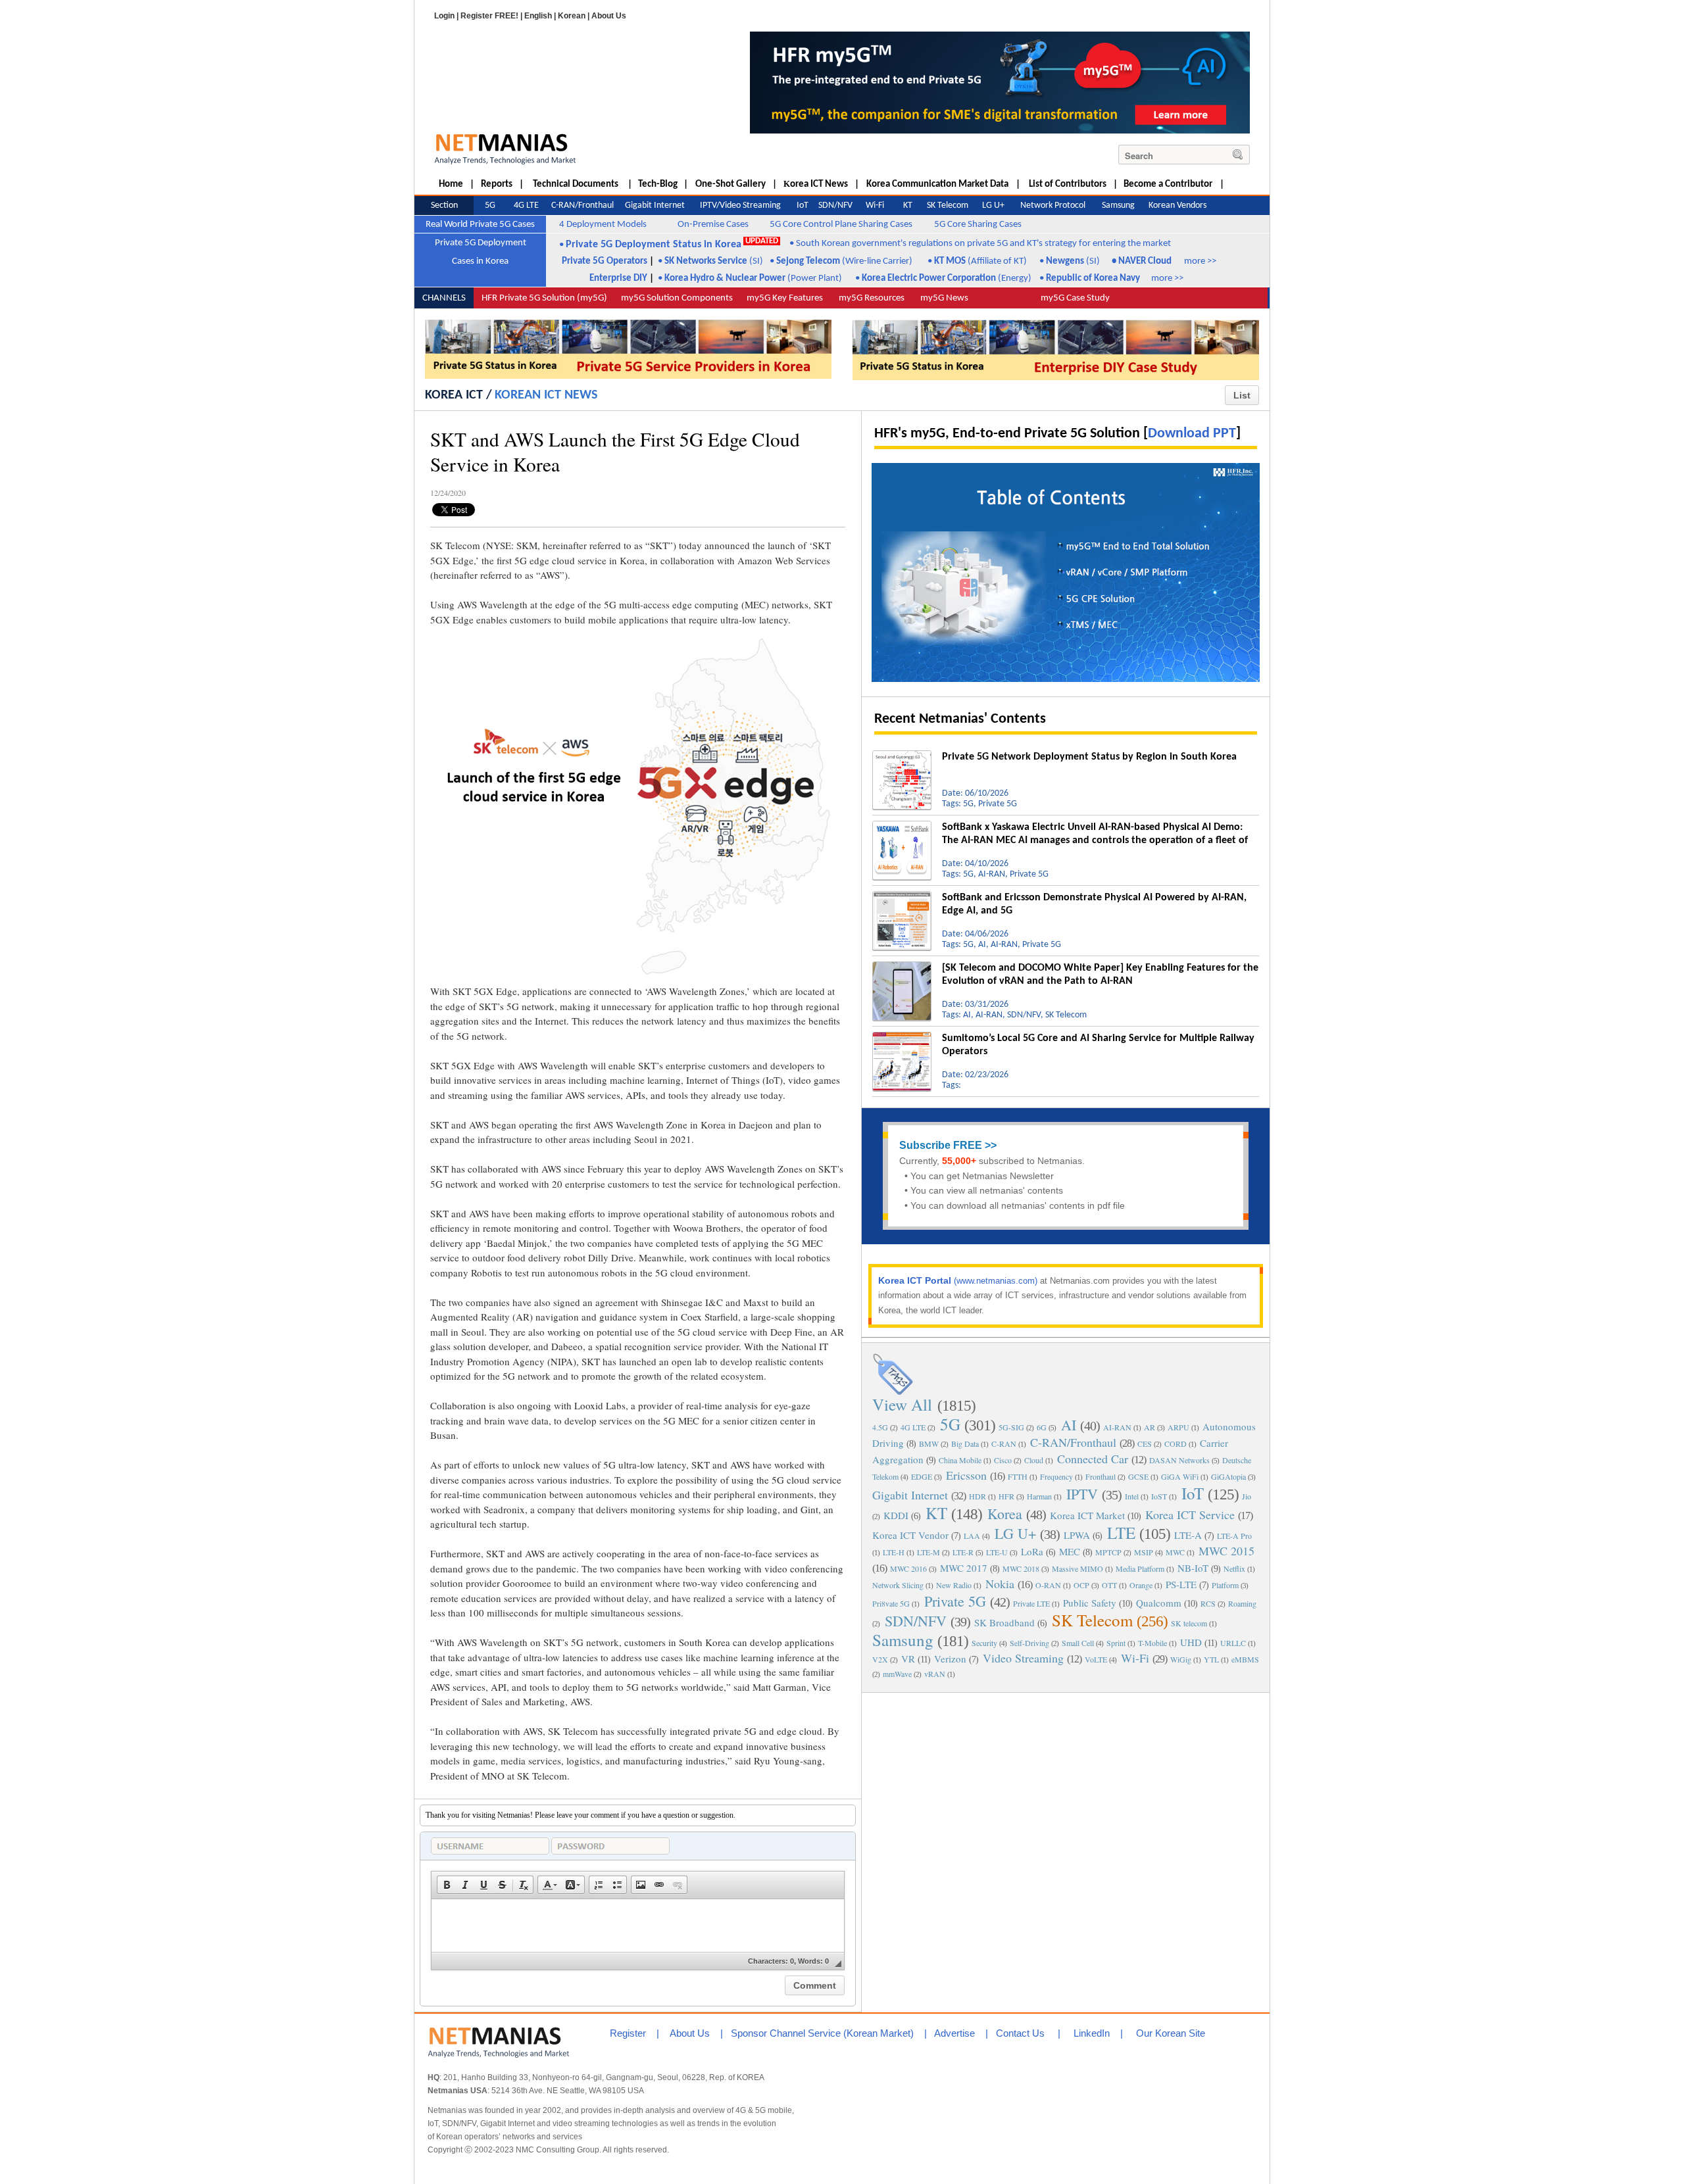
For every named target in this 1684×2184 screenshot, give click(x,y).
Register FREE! (489, 16)
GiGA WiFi (1180, 1476)
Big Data (965, 1444)
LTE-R (963, 1552)
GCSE (1138, 1476)
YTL (1211, 1659)
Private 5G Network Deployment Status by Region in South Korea (1089, 757)
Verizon (950, 1659)
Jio (1247, 1496)
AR (1150, 1427)
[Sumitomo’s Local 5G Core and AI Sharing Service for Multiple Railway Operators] (902, 1037)
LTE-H (894, 1552)
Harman (1039, 1496)
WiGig (1181, 1659)
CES (1145, 1444)
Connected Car (1093, 1459)
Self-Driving (1029, 1643)
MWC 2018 (1021, 1568)
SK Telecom (1092, 1620)
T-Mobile (1152, 1643)
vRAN (935, 1674)
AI (1069, 1425)
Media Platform (1140, 1568)
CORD (1176, 1444)
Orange (1141, 1585)
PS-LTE (1181, 1584)
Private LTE (1031, 1603)
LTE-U (997, 1552)
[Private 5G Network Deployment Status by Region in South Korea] (902, 756)
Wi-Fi (1135, 1658)
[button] (447, 1885)
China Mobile (960, 1460)
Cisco (1003, 1460)
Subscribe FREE (941, 1145)
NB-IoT (1193, 1568)
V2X (880, 1659)
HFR (1006, 1496)
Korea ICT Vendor (910, 1535)
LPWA (1077, 1535)
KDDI (896, 1515)
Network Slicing (898, 1585)
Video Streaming (1023, 1658)
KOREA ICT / (458, 395)
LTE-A (1188, 1535)
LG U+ (1015, 1533)
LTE (1121, 1533)
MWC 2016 (908, 1568)
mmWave (897, 1674)
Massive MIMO (1077, 1568)
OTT (1109, 1585)
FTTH (1018, 1476)
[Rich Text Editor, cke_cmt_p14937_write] (638, 1926)
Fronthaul (1101, 1476)
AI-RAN (1117, 1427)
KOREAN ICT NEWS (546, 395)
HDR (978, 1496)
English (538, 16)
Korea (1005, 1514)
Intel (1132, 1496)
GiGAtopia (1228, 1476)
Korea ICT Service (1190, 1515)
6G (1042, 1427)
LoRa (1032, 1551)
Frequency (1056, 1476)
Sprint (1116, 1643)
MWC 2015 (1226, 1551)
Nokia (1000, 1584)
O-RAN (1048, 1585)
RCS (1208, 1603)
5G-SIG (1011, 1427)
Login (444, 16)
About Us (609, 16)
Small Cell (1078, 1643)
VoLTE (1096, 1659)
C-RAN (1004, 1444)
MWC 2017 (964, 1568)
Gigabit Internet (910, 1495)
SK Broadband (1004, 1622)
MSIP (1144, 1552)
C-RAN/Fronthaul (1073, 1442)
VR (908, 1659)
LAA (972, 1536)
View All (902, 1404)
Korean (572, 16)
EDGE (922, 1476)
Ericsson (966, 1475)
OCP (1081, 1585)
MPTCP (1108, 1552)
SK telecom (1189, 1623)
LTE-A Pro (1234, 1536)
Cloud (1034, 1460)
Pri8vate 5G (891, 1603)
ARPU (1178, 1427)
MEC (1070, 1551)
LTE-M (929, 1552)
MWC (1175, 1552)
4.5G (880, 1427)
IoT (1193, 1493)
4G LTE (913, 1427)
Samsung (903, 1640)
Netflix (1234, 1568)
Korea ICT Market (1087, 1515)
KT (936, 1513)
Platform (1225, 1585)
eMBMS (1245, 1659)
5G (950, 1424)
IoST (1159, 1496)
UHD (1191, 1642)
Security (984, 1643)
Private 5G (955, 1601)
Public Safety (1090, 1603)
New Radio (954, 1585)
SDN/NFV (916, 1621)
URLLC (1233, 1643)
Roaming (1242, 1603)
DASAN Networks (1179, 1460)
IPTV (1082, 1494)
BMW (929, 1444)
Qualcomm (1159, 1603)
